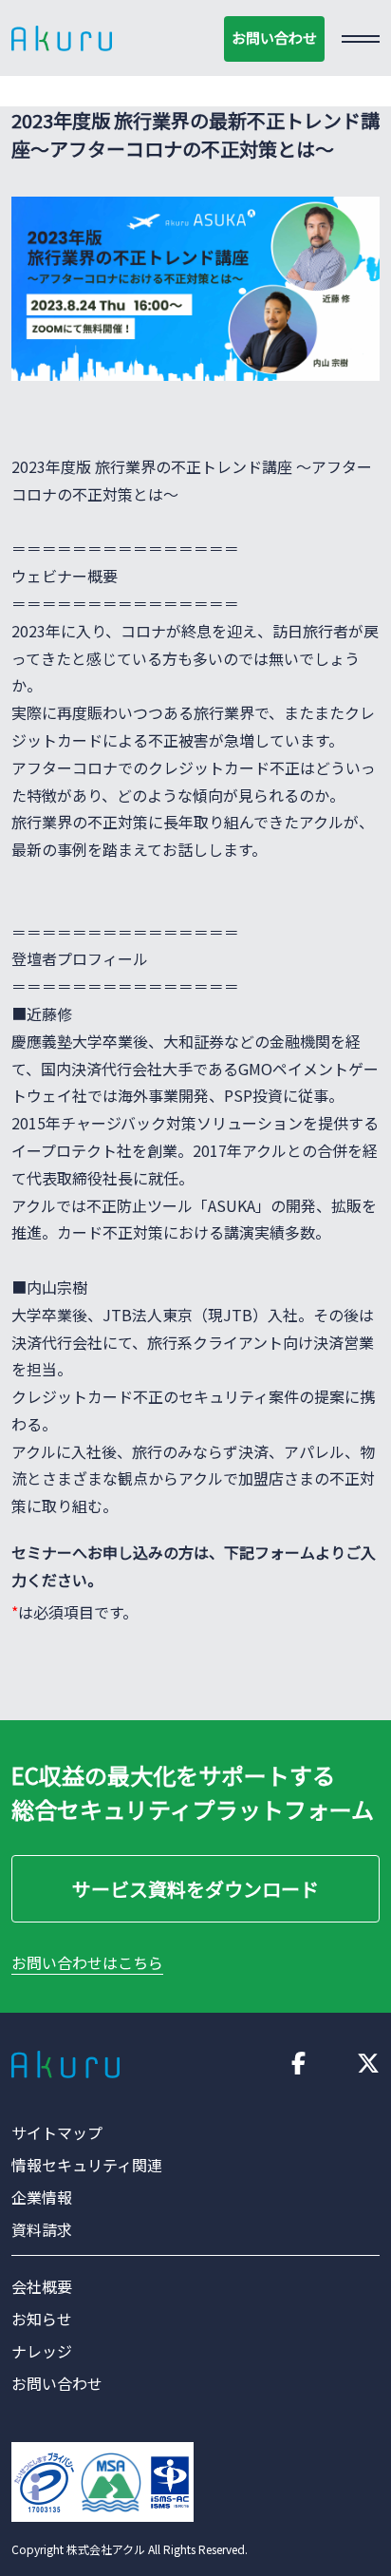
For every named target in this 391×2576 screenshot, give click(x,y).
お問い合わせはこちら (87, 1962)
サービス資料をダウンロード (195, 1889)
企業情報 (42, 2197)
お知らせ (42, 2319)
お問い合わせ (274, 38)
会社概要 (42, 2286)
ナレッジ (42, 2351)
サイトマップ (57, 2132)
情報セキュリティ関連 (87, 2165)
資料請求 (42, 2229)
